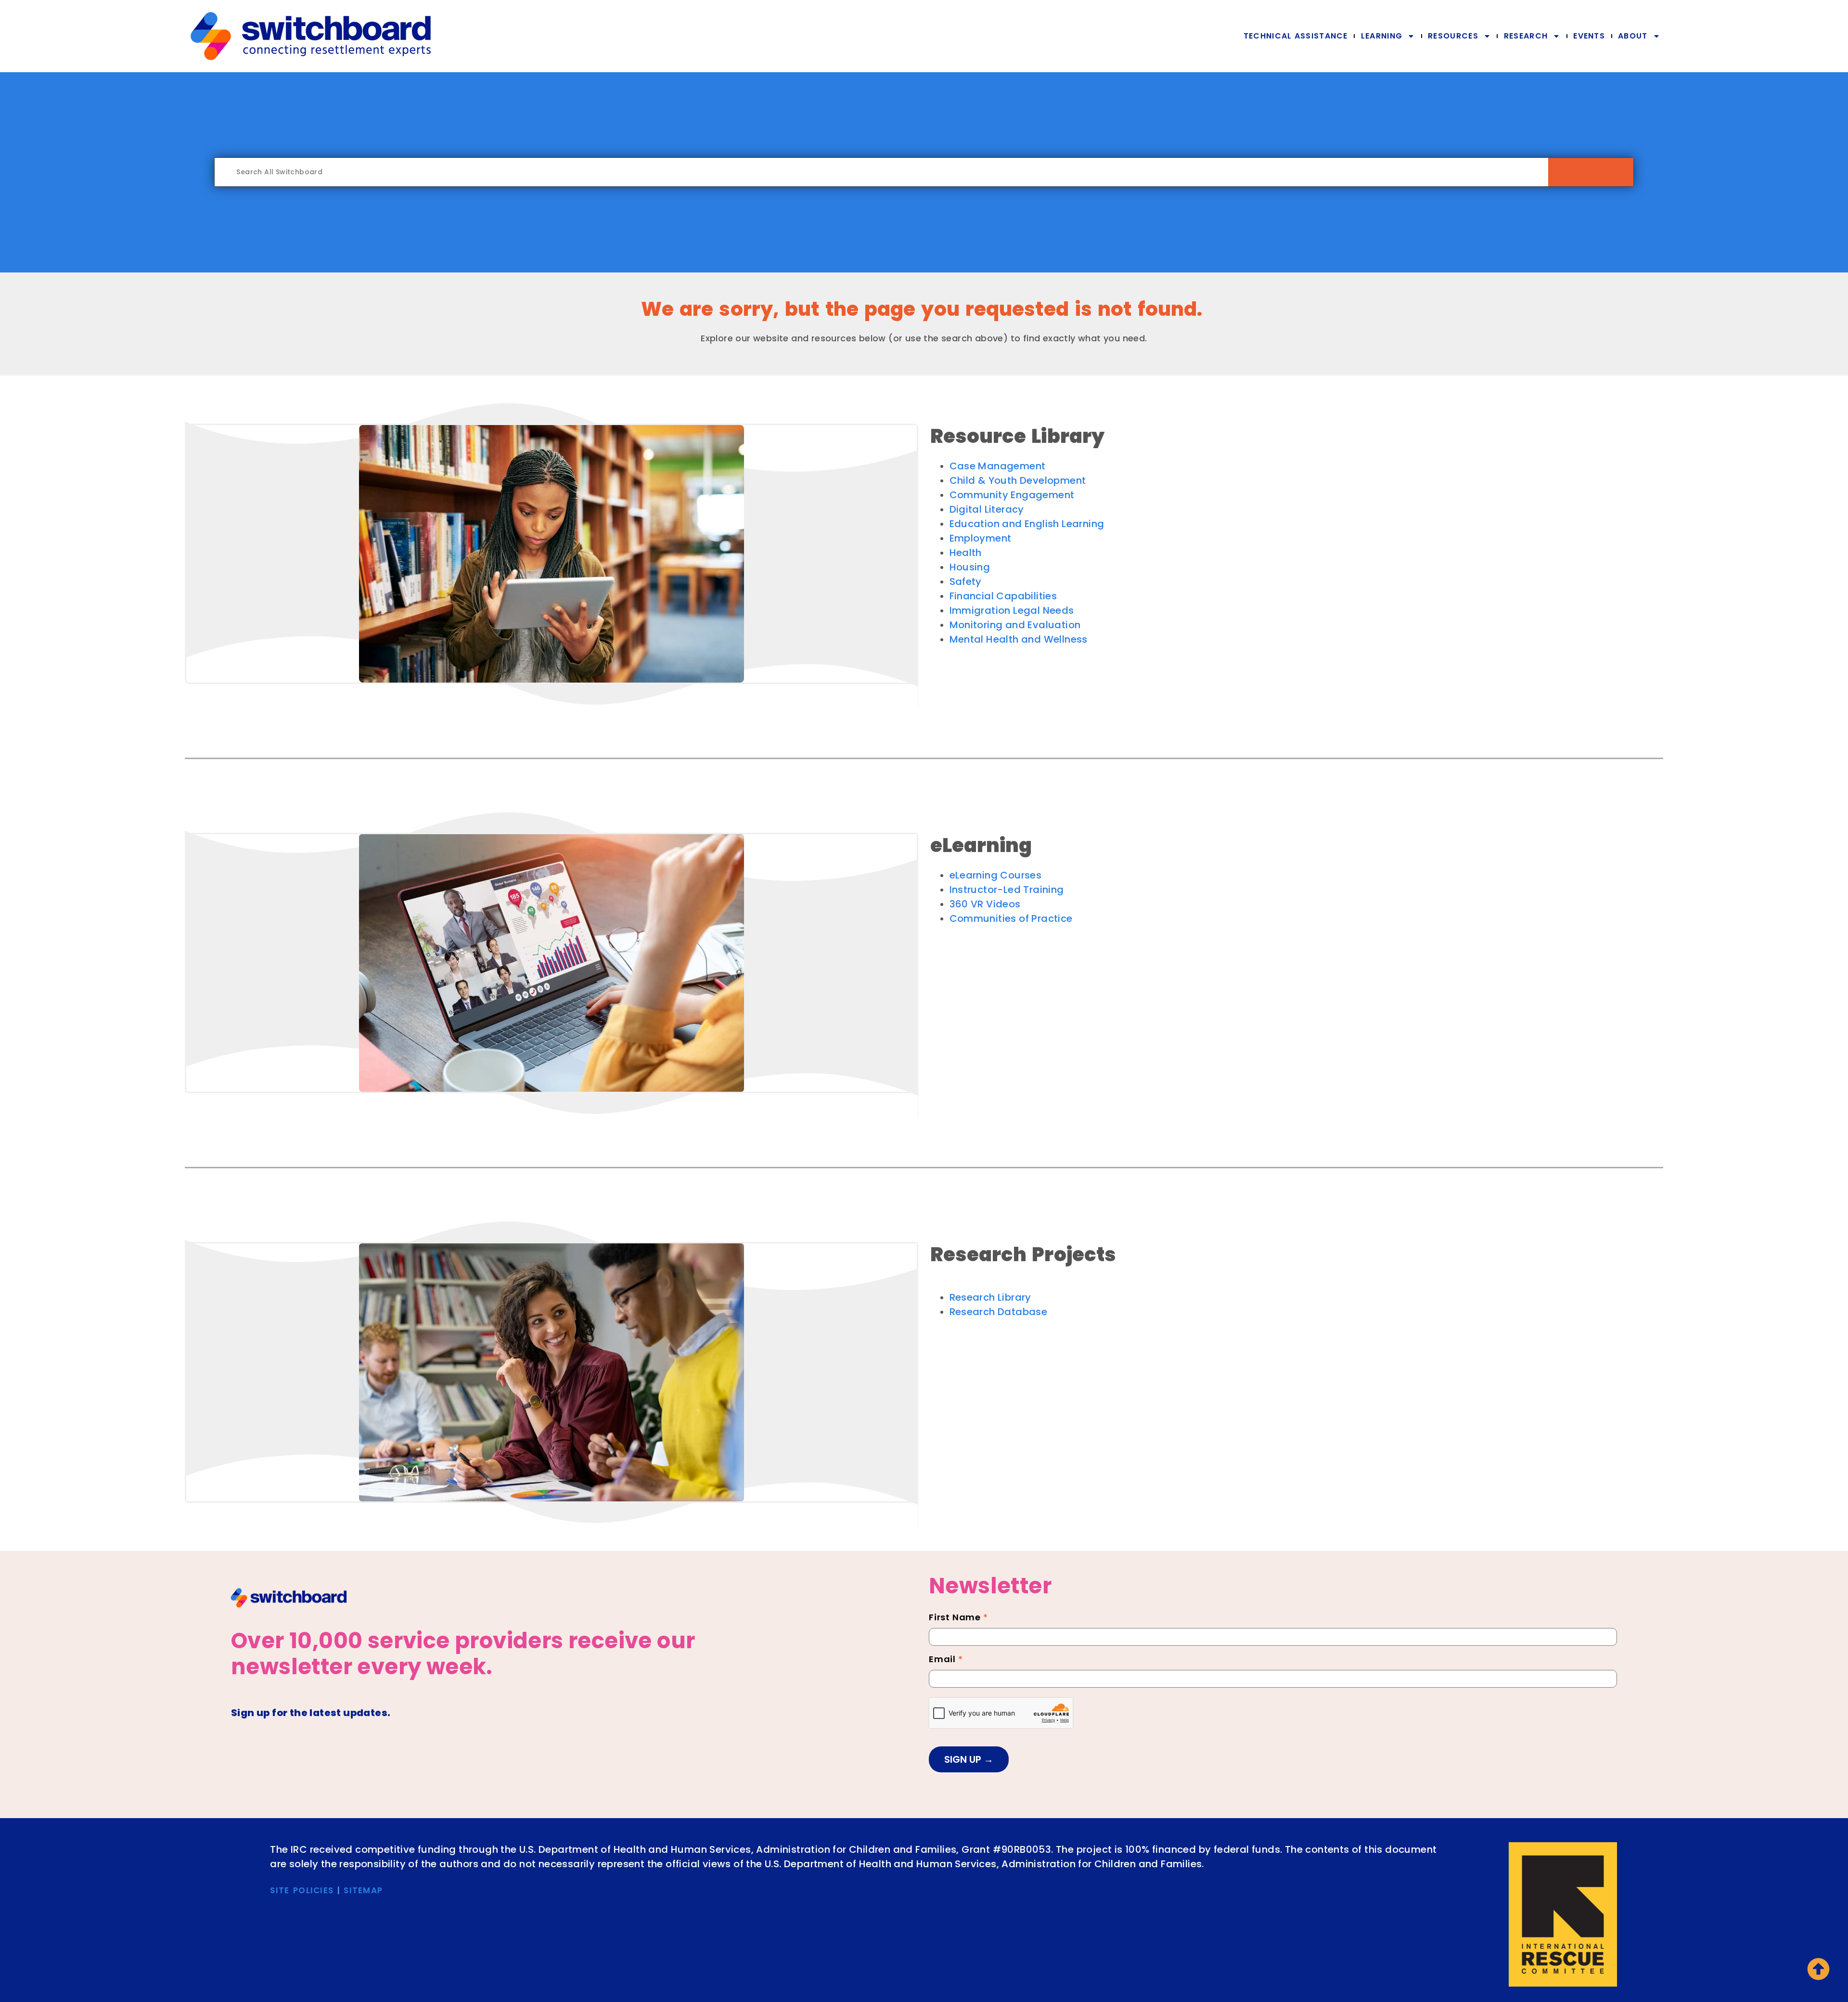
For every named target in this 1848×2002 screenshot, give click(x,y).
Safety (966, 581)
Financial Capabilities (1003, 596)
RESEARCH (1526, 36)
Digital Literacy (987, 509)
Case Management (998, 466)
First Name (958, 1618)
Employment (981, 538)
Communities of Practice (1011, 918)
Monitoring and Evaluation (1015, 625)
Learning (1382, 36)
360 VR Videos (985, 904)
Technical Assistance (1296, 36)
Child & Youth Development (1018, 480)
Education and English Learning (1027, 524)
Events (1589, 36)
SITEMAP (363, 1890)
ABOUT (1633, 36)
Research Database (999, 1312)
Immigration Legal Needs (1012, 610)
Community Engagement (1012, 495)
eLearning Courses (996, 875)
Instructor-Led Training (1007, 890)
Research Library (990, 1297)
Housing (970, 567)
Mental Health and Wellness (1019, 639)
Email (946, 1660)
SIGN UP (964, 1759)
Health (966, 553)
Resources (1453, 36)
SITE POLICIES (302, 1890)
